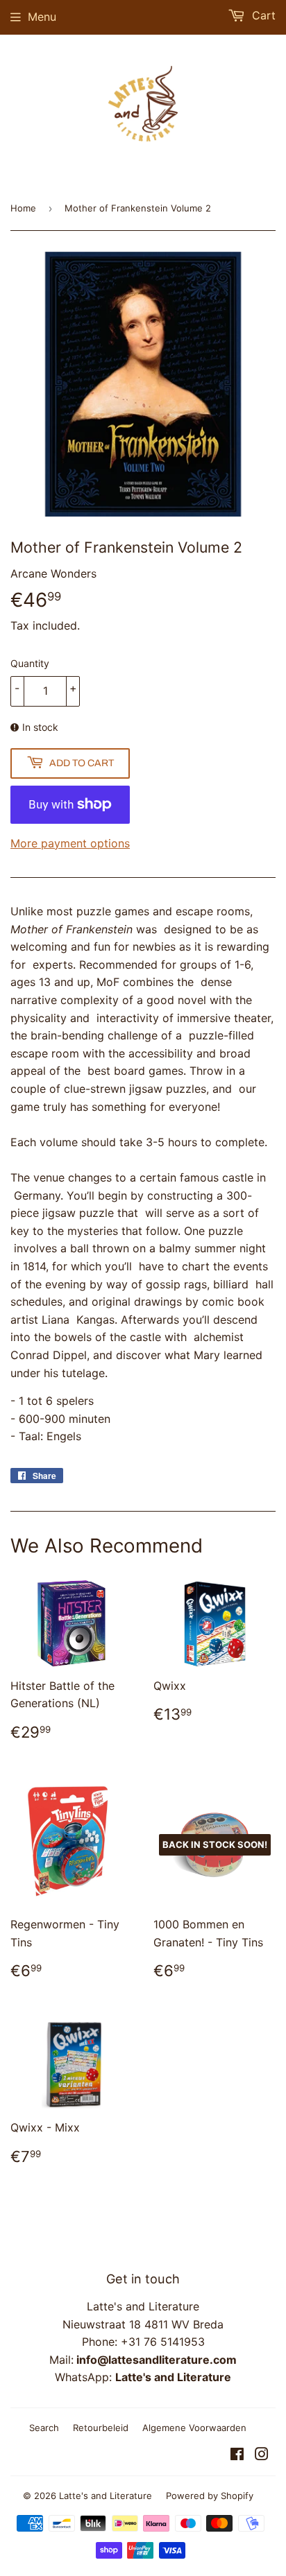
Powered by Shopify (210, 2496)
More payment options (70, 843)
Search (44, 2428)
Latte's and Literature (106, 2496)
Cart (262, 15)
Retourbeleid (101, 2428)
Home (23, 208)
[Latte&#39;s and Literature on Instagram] (262, 2455)
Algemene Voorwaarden (194, 2428)
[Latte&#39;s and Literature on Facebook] (237, 2455)
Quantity (30, 663)
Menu (42, 17)
